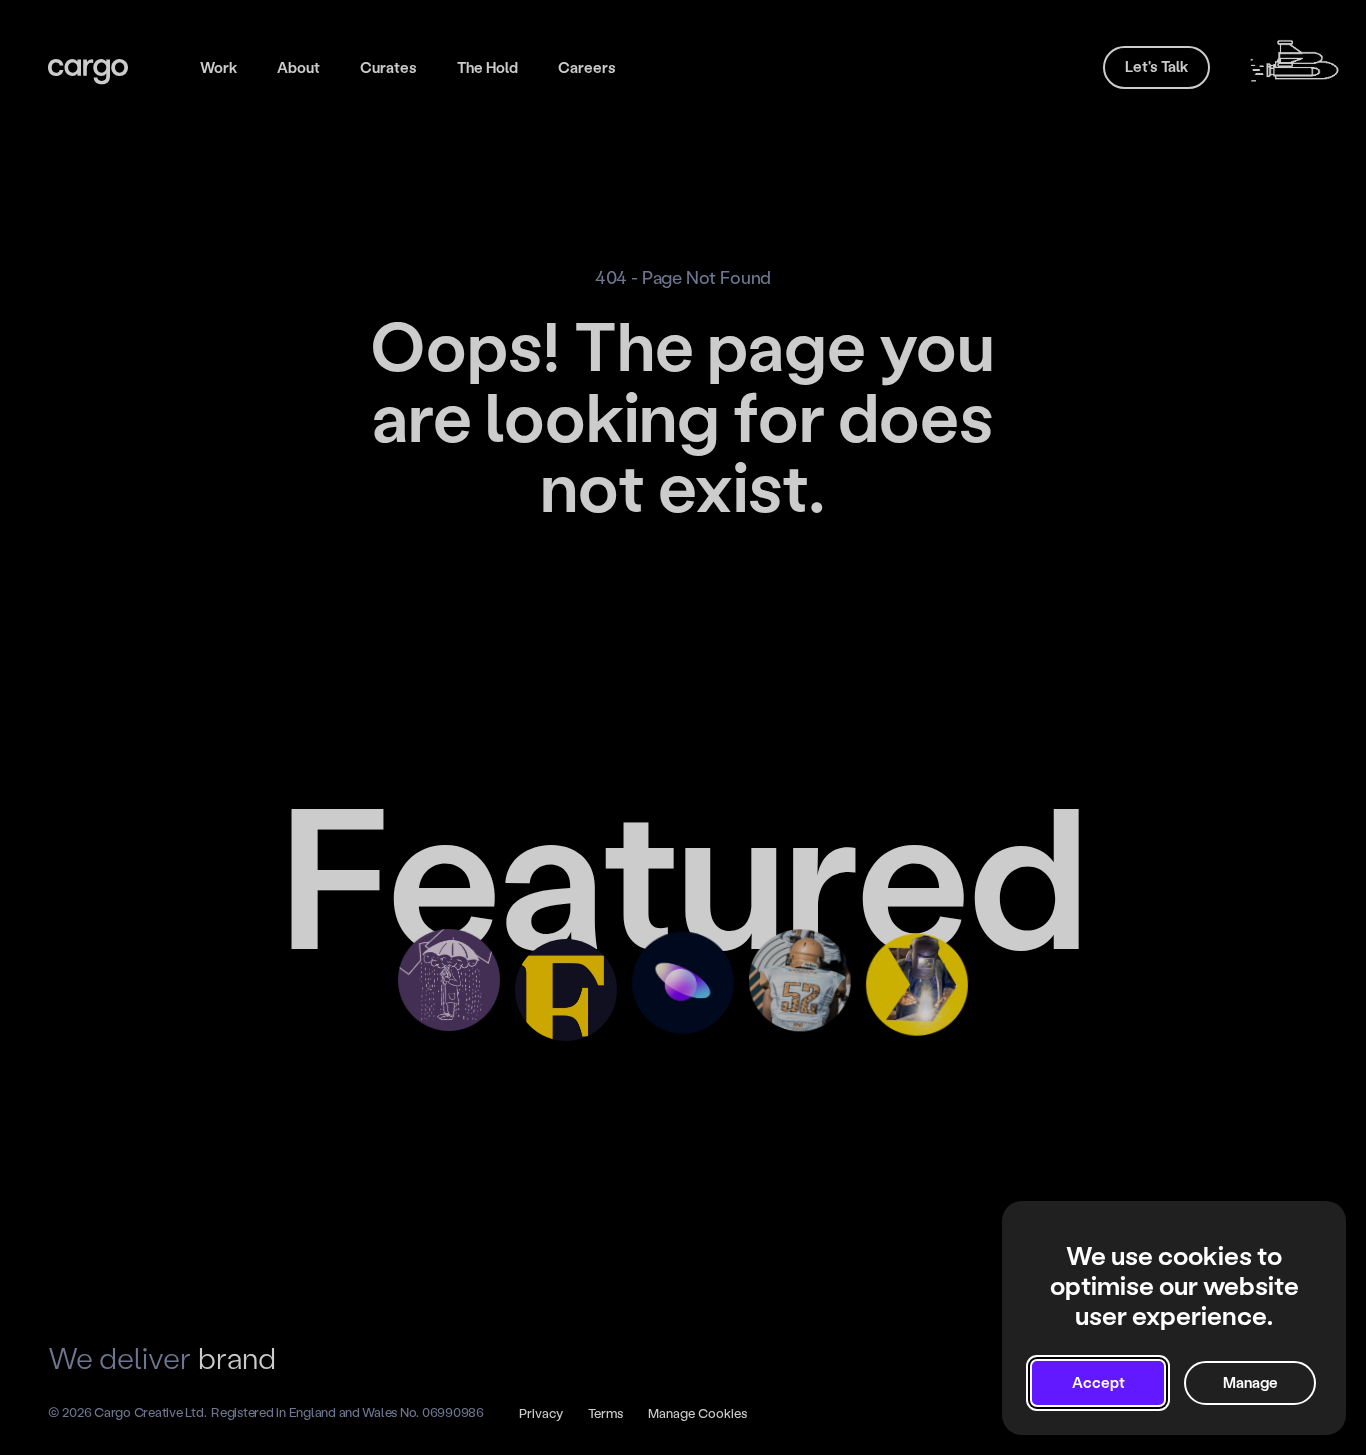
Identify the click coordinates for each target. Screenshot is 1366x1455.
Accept (1098, 1383)
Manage (1250, 1383)
